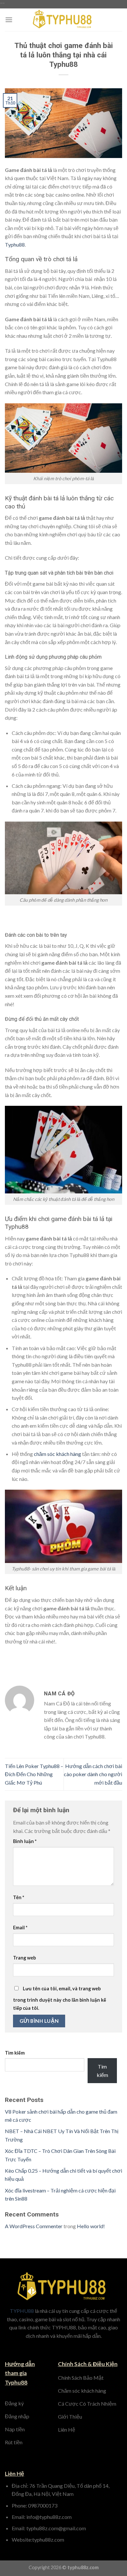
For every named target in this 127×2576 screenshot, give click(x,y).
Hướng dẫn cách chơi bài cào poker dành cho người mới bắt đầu (93, 1774)
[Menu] (9, 20)
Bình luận (25, 1841)
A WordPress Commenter (34, 2226)
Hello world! (91, 2226)
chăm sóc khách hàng (57, 1454)
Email (20, 1928)
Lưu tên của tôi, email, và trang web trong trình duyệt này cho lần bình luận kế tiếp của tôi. (60, 1998)
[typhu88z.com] (63, 20)
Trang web (24, 1958)
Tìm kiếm (15, 2053)
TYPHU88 (22, 2311)
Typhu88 (15, 244)
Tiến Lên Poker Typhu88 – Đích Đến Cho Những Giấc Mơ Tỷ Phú (34, 1774)
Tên (19, 1897)
